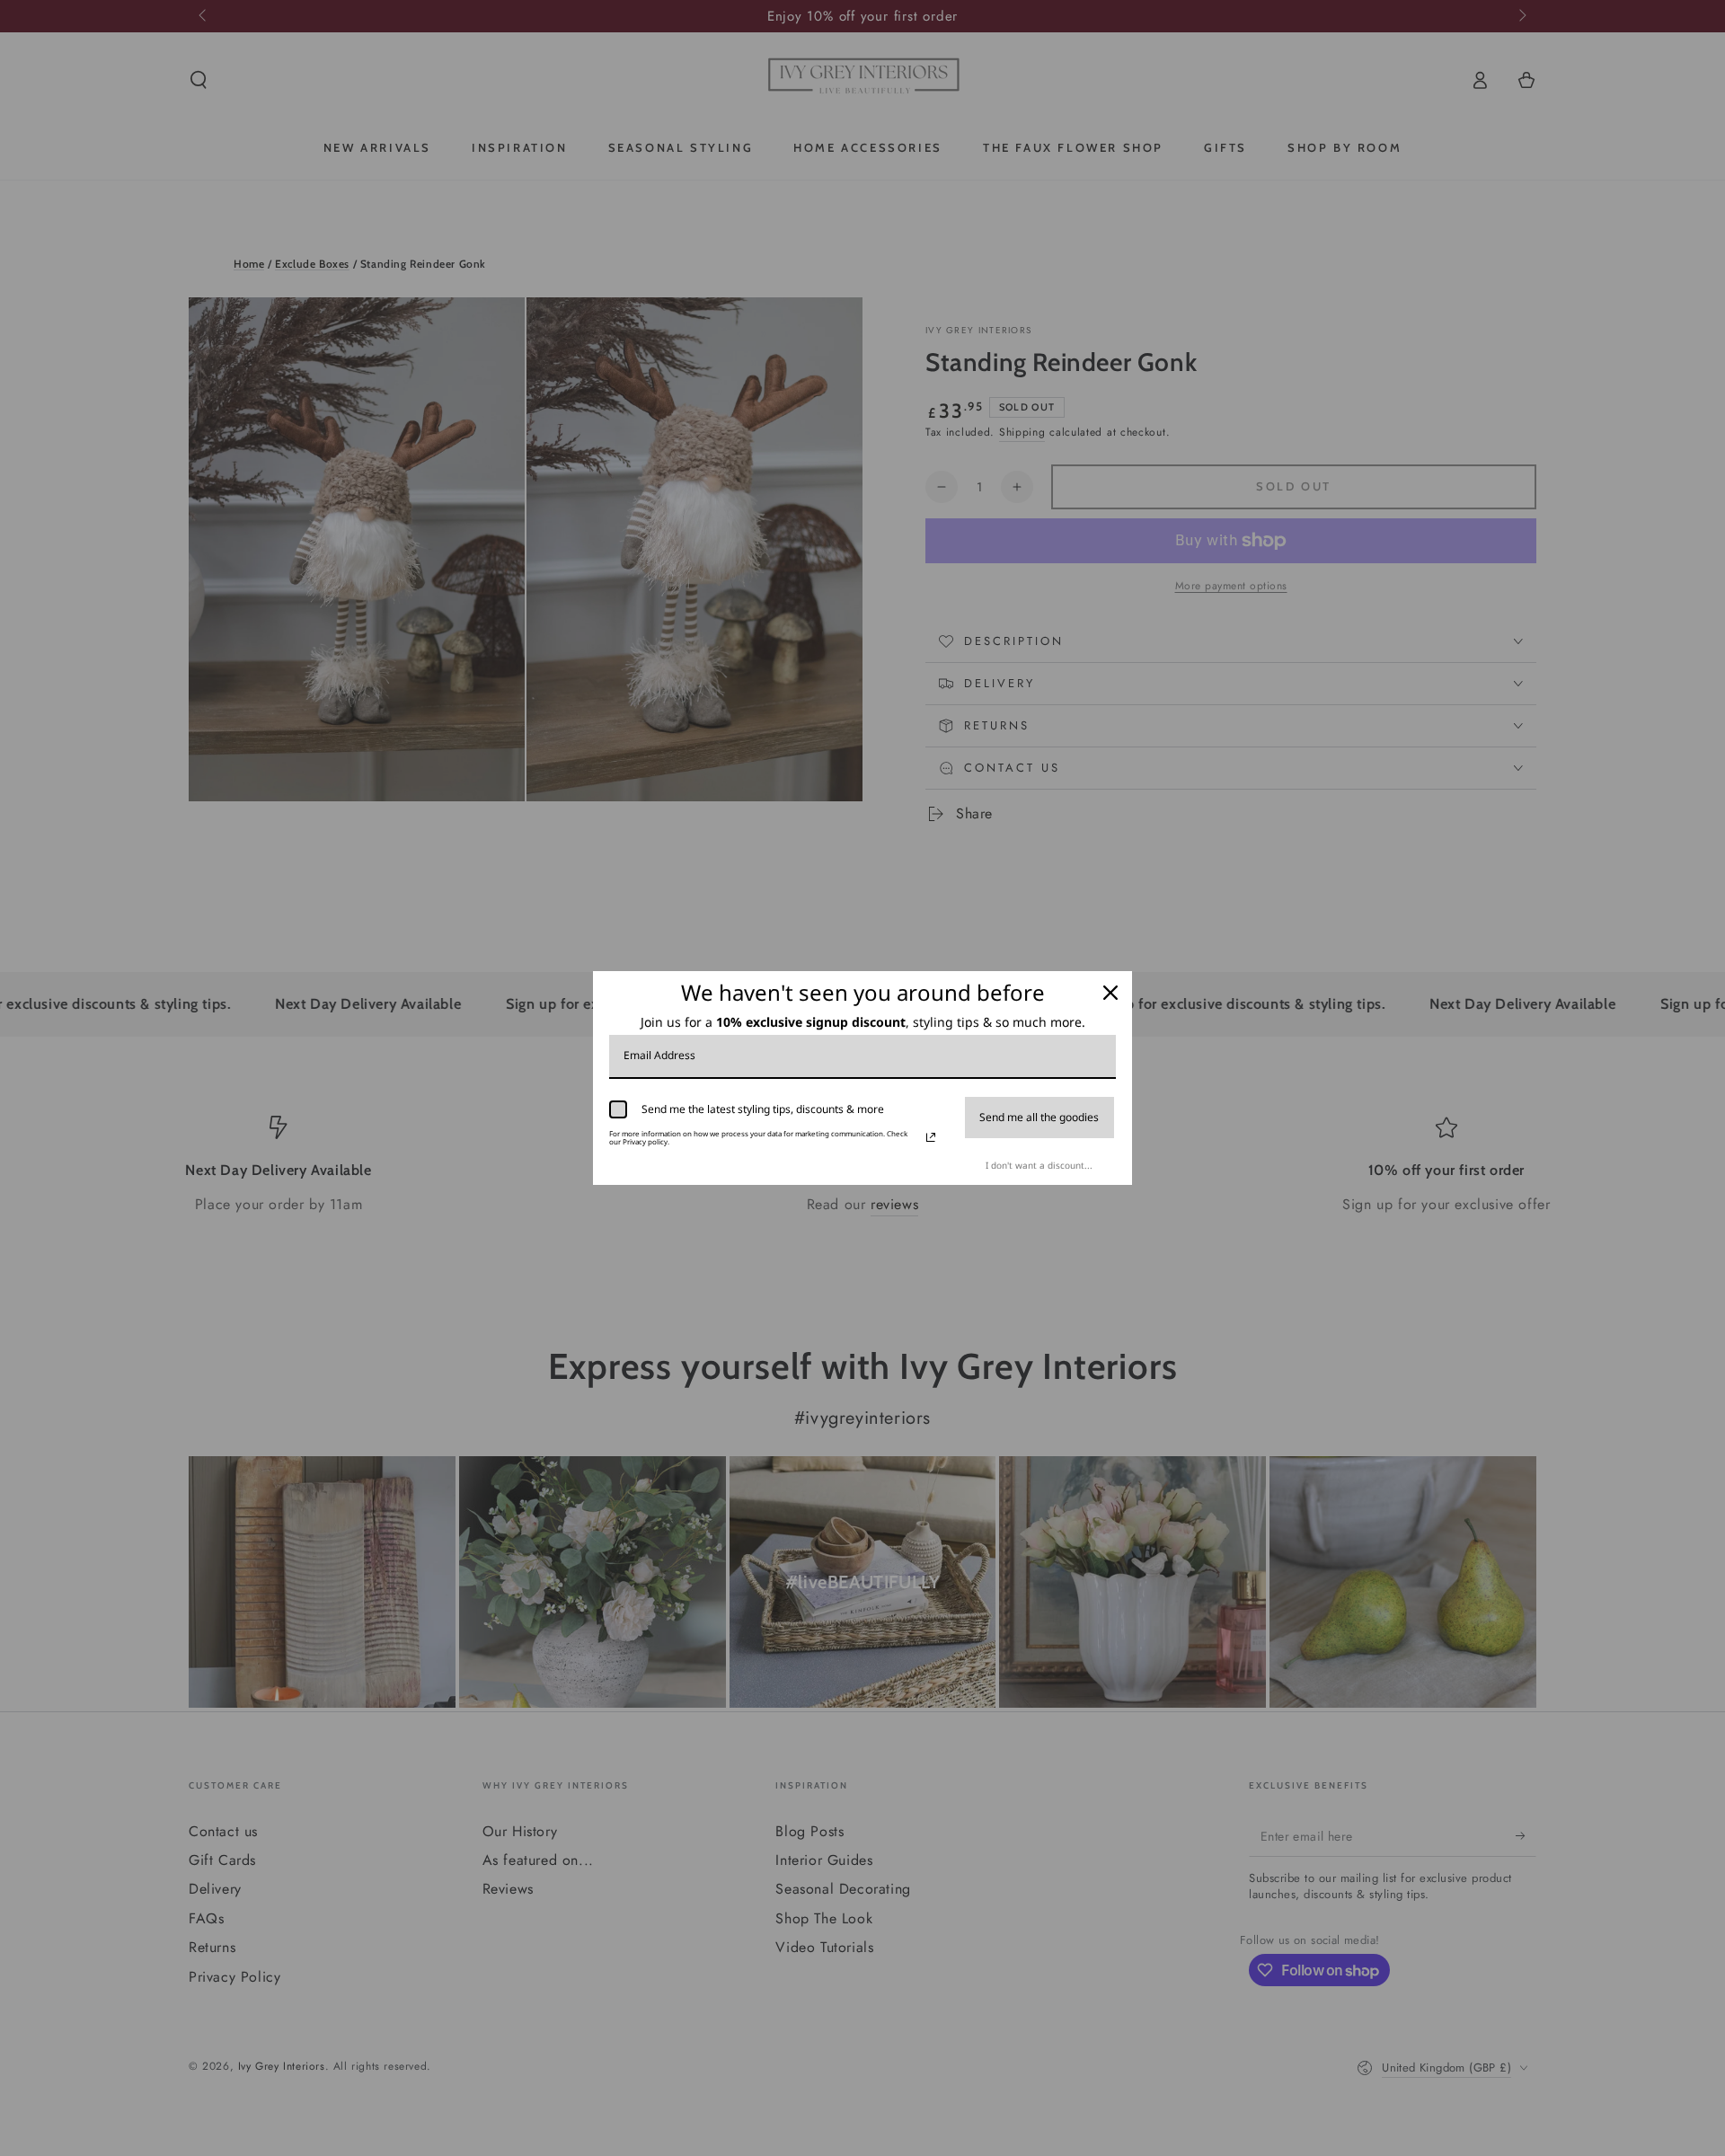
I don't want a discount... (1039, 1165)
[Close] (1110, 993)
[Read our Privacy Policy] (931, 1137)
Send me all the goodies (1039, 1117)
